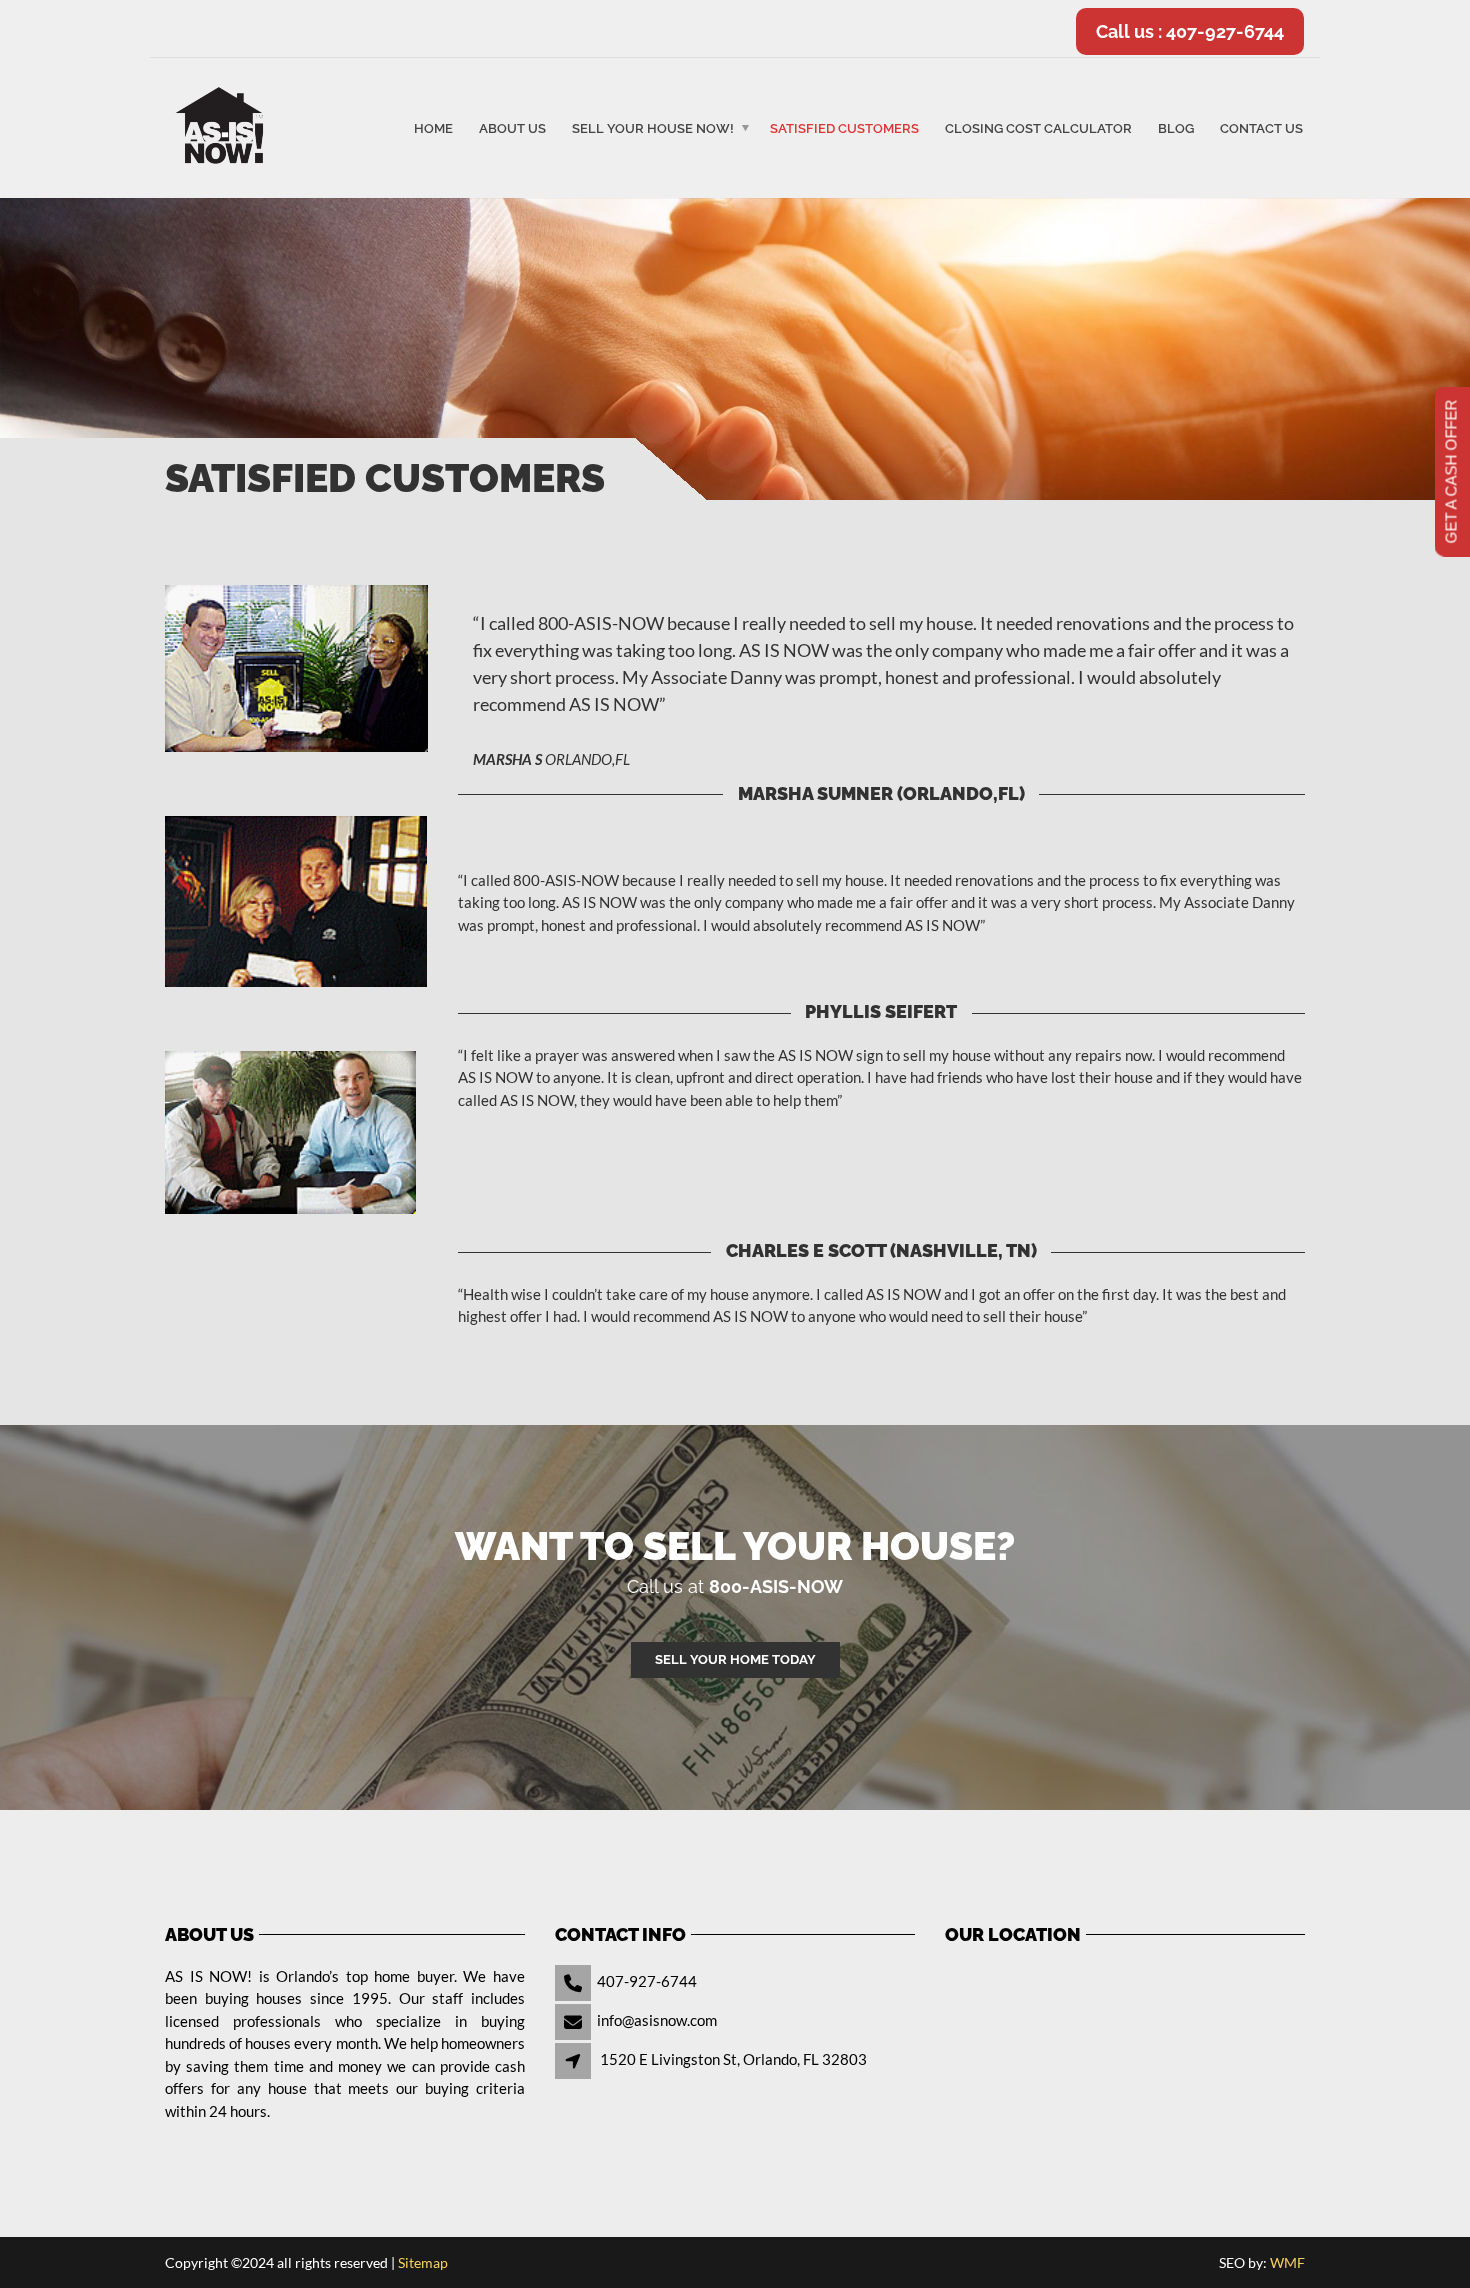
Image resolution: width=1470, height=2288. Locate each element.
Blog (1176, 128)
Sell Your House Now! (653, 128)
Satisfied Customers (844, 128)
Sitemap (423, 2262)
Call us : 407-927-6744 (1190, 31)
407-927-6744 (647, 1981)
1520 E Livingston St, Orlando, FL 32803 (733, 2059)
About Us (512, 128)
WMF (1287, 2262)
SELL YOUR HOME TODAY (735, 1659)
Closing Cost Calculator (1038, 128)
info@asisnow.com (657, 2020)
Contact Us (1261, 128)
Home (433, 128)
